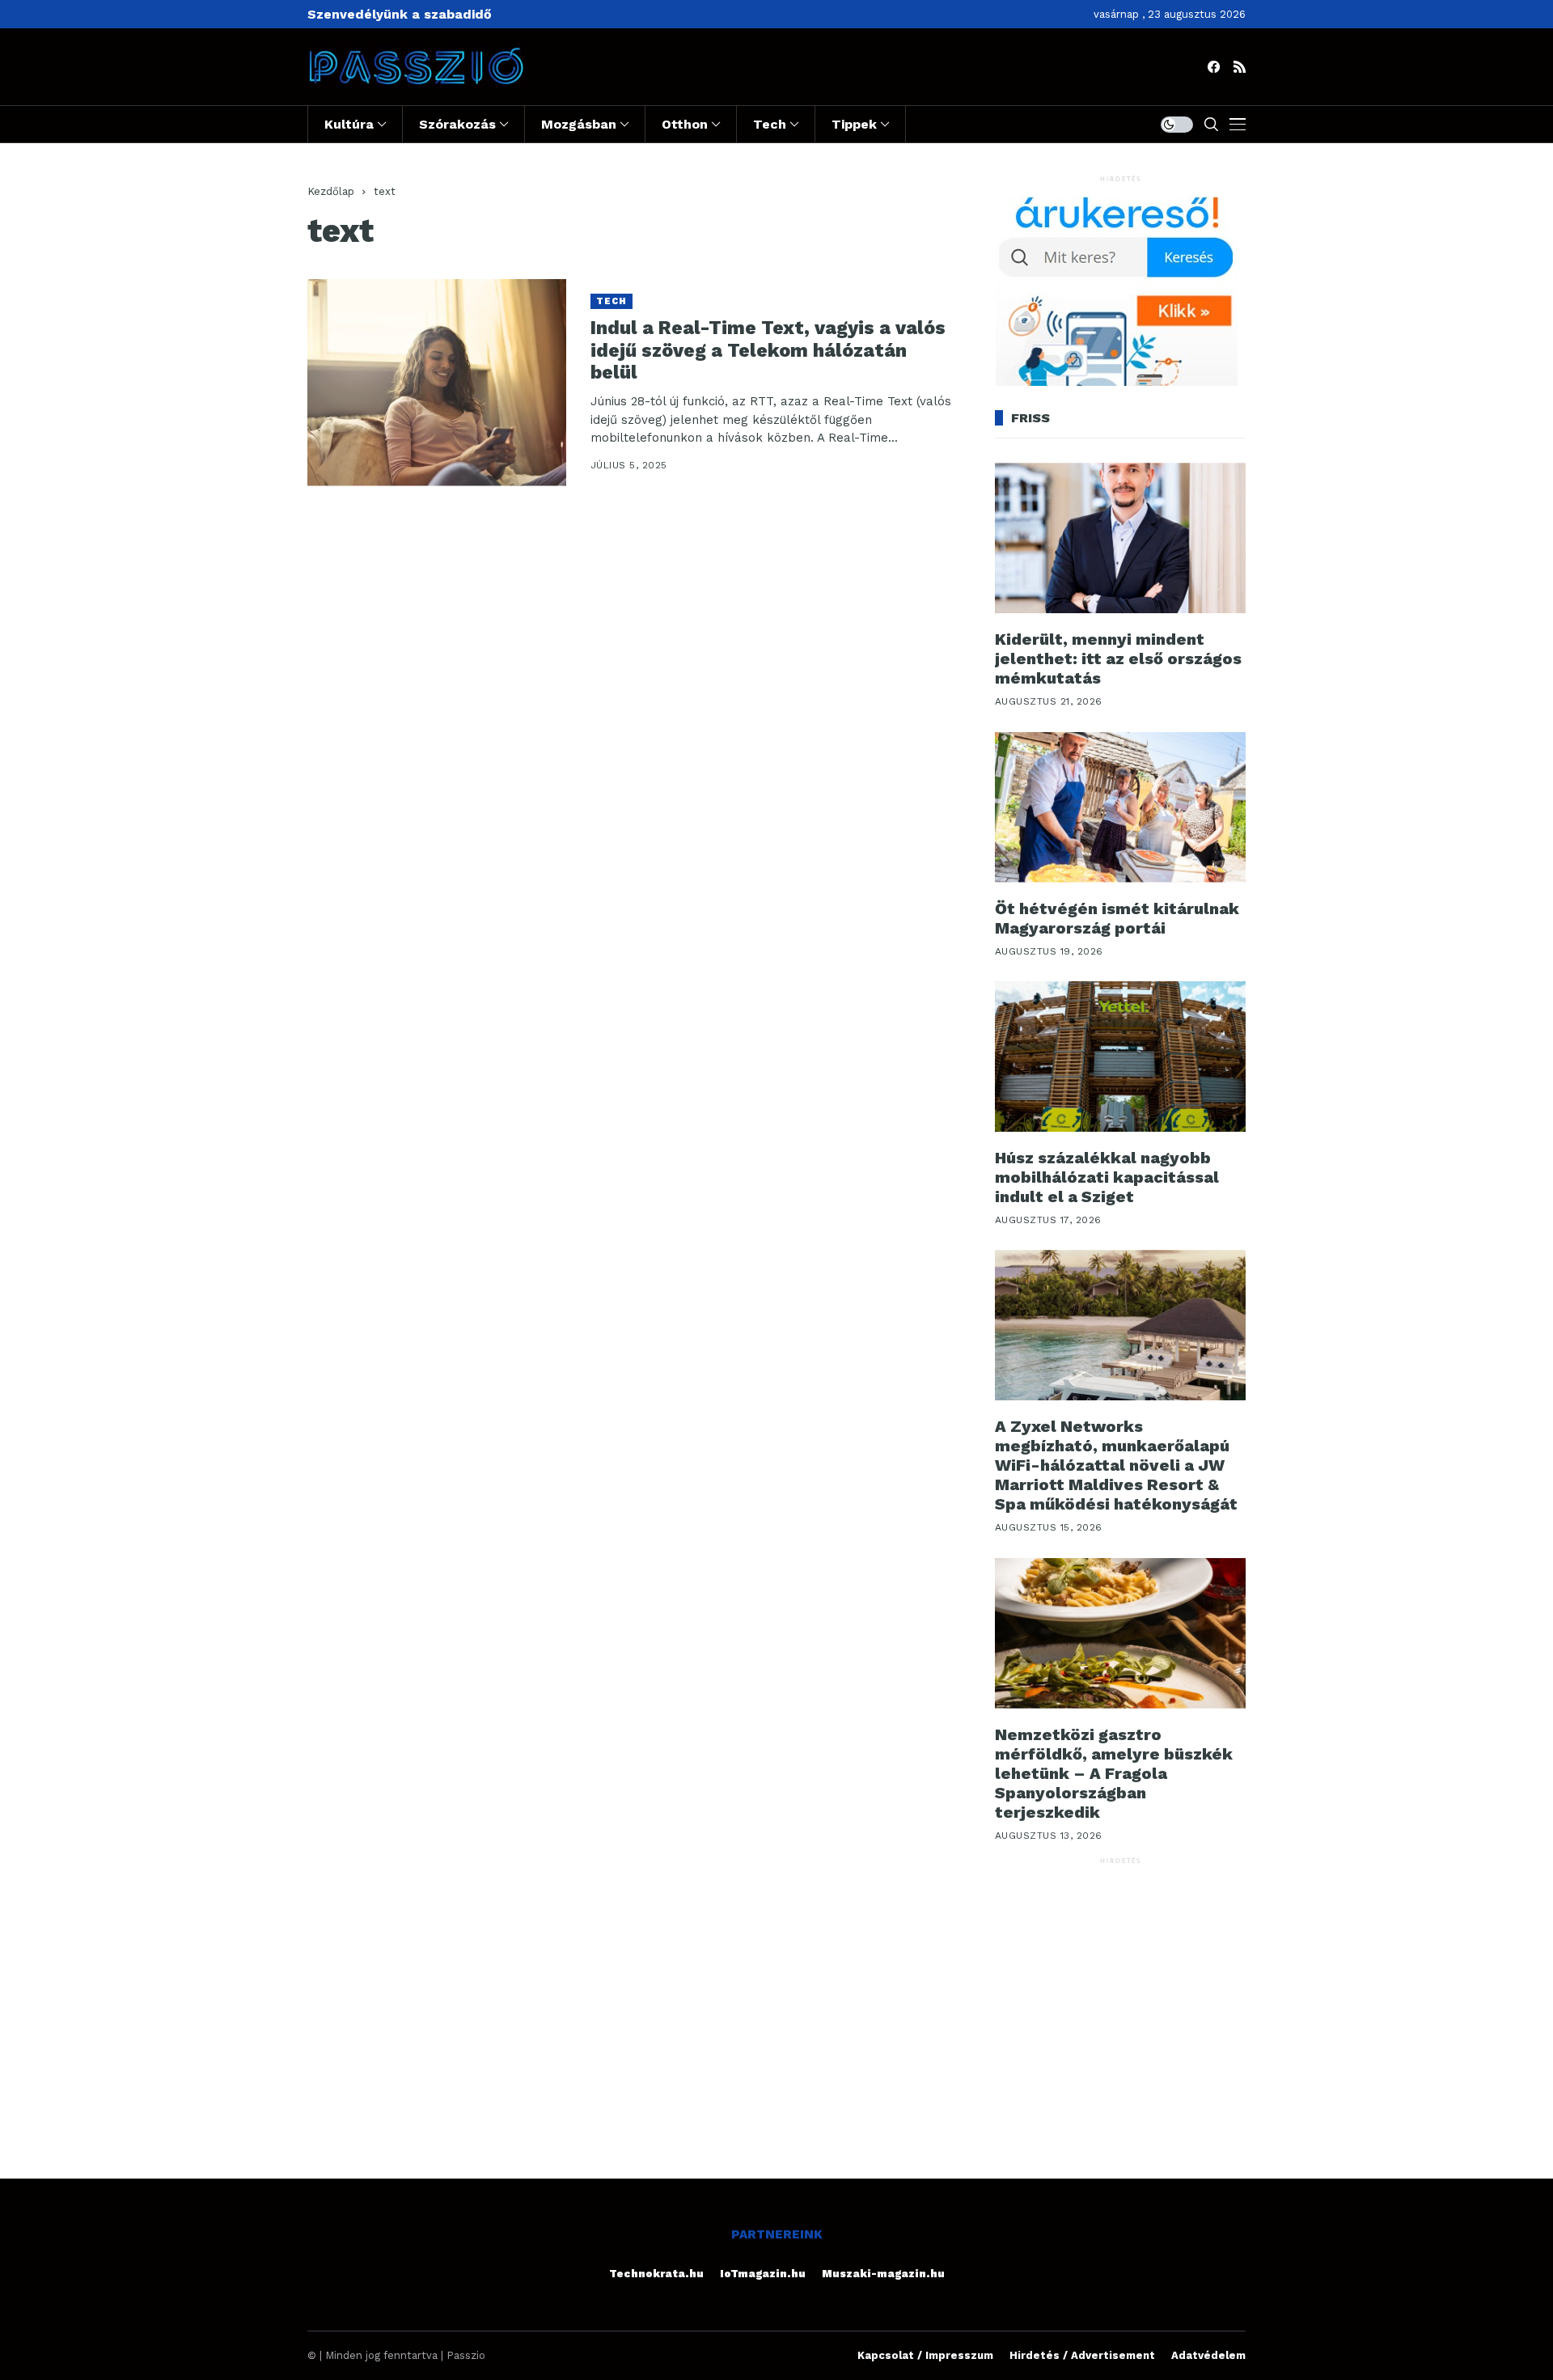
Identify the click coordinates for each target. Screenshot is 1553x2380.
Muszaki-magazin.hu (883, 2274)
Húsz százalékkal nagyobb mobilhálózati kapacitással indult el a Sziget (1107, 1177)
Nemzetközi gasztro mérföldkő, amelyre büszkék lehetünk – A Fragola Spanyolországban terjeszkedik (1114, 1773)
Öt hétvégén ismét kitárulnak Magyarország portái (1117, 918)
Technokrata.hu (656, 2274)
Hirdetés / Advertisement (1082, 2355)
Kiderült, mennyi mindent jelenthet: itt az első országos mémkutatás (1118, 659)
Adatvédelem (1208, 2355)
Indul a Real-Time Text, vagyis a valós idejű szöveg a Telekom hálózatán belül (768, 350)
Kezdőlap (331, 191)
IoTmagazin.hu (763, 2274)
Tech (611, 301)
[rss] (1240, 67)
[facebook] (1214, 67)
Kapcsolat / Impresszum (925, 2355)
